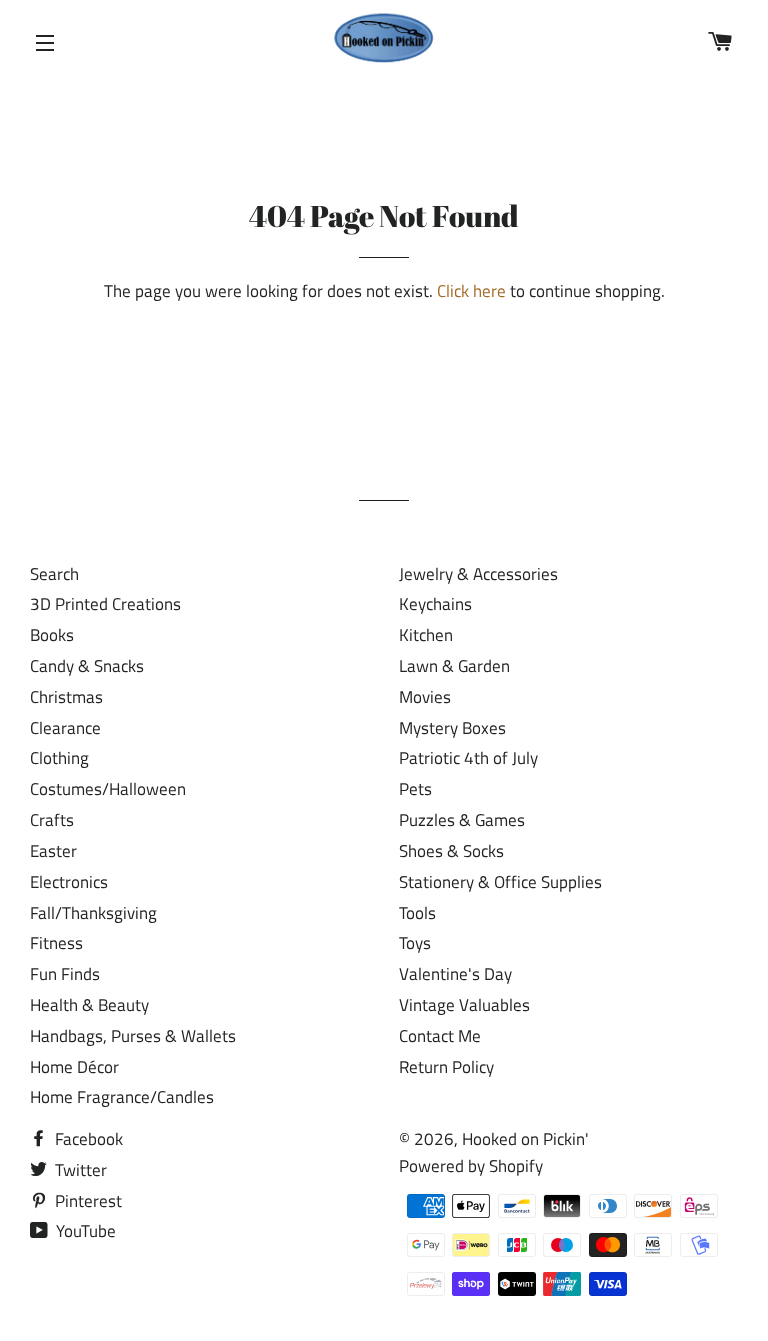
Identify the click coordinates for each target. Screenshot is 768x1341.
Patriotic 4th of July (468, 758)
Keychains (435, 604)
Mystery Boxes (452, 728)
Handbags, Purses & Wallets (133, 1036)
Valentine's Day (455, 974)
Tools (417, 913)
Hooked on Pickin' (525, 1139)
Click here (471, 291)
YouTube (84, 1231)
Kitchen (426, 635)
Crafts (52, 820)
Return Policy (446, 1067)
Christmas (66, 697)
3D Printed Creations (105, 604)
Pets (415, 789)
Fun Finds (65, 974)
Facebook (87, 1139)
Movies (425, 697)
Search (54, 574)
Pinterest (86, 1201)
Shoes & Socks (451, 851)
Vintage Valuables (464, 1005)
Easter (53, 851)
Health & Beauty (89, 1005)
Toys (415, 943)
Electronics (69, 882)
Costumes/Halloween (108, 789)
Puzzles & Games (462, 820)
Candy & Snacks (87, 666)
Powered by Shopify (471, 1166)
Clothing (59, 758)
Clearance (65, 728)
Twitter (79, 1170)
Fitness (56, 943)
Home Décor (74, 1067)
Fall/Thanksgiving (93, 913)
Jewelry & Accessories (478, 574)
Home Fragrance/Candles (122, 1097)
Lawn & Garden (454, 666)
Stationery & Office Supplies (500, 882)
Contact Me (440, 1036)
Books (52, 635)
